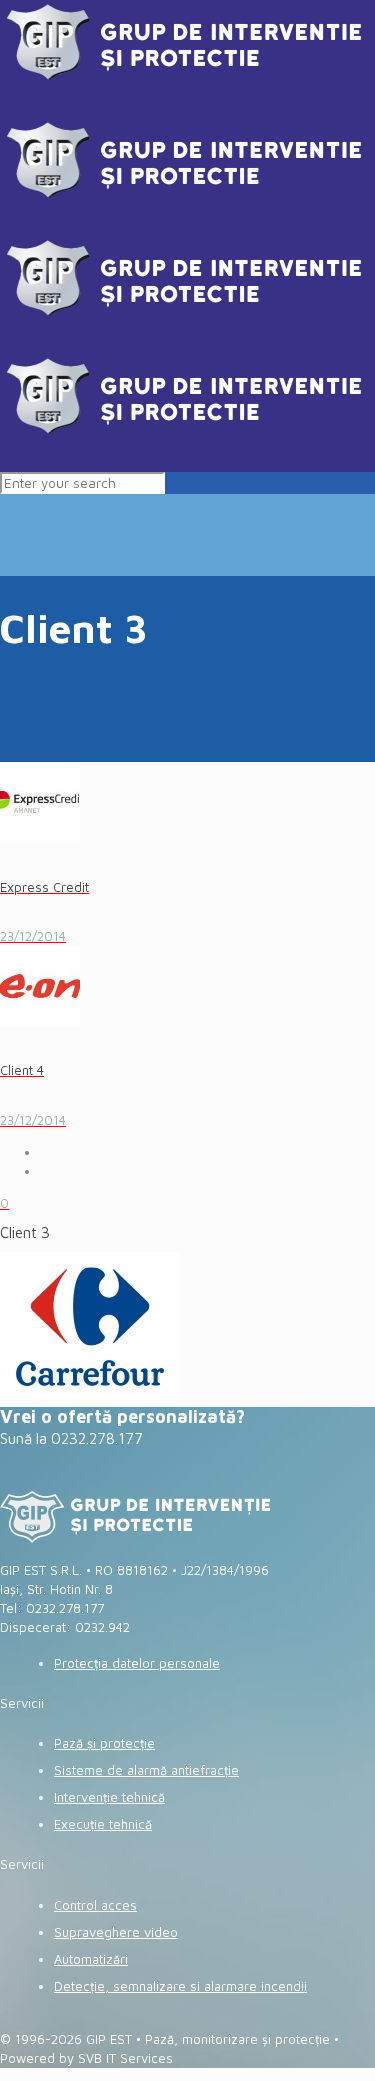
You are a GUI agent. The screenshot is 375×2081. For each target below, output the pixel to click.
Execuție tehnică (103, 1824)
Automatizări (91, 1959)
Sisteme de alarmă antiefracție (146, 1770)
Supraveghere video (116, 1932)
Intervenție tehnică (109, 1797)
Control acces (95, 1905)
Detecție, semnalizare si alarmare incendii (180, 1986)
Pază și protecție (104, 1743)
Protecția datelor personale (137, 1663)
